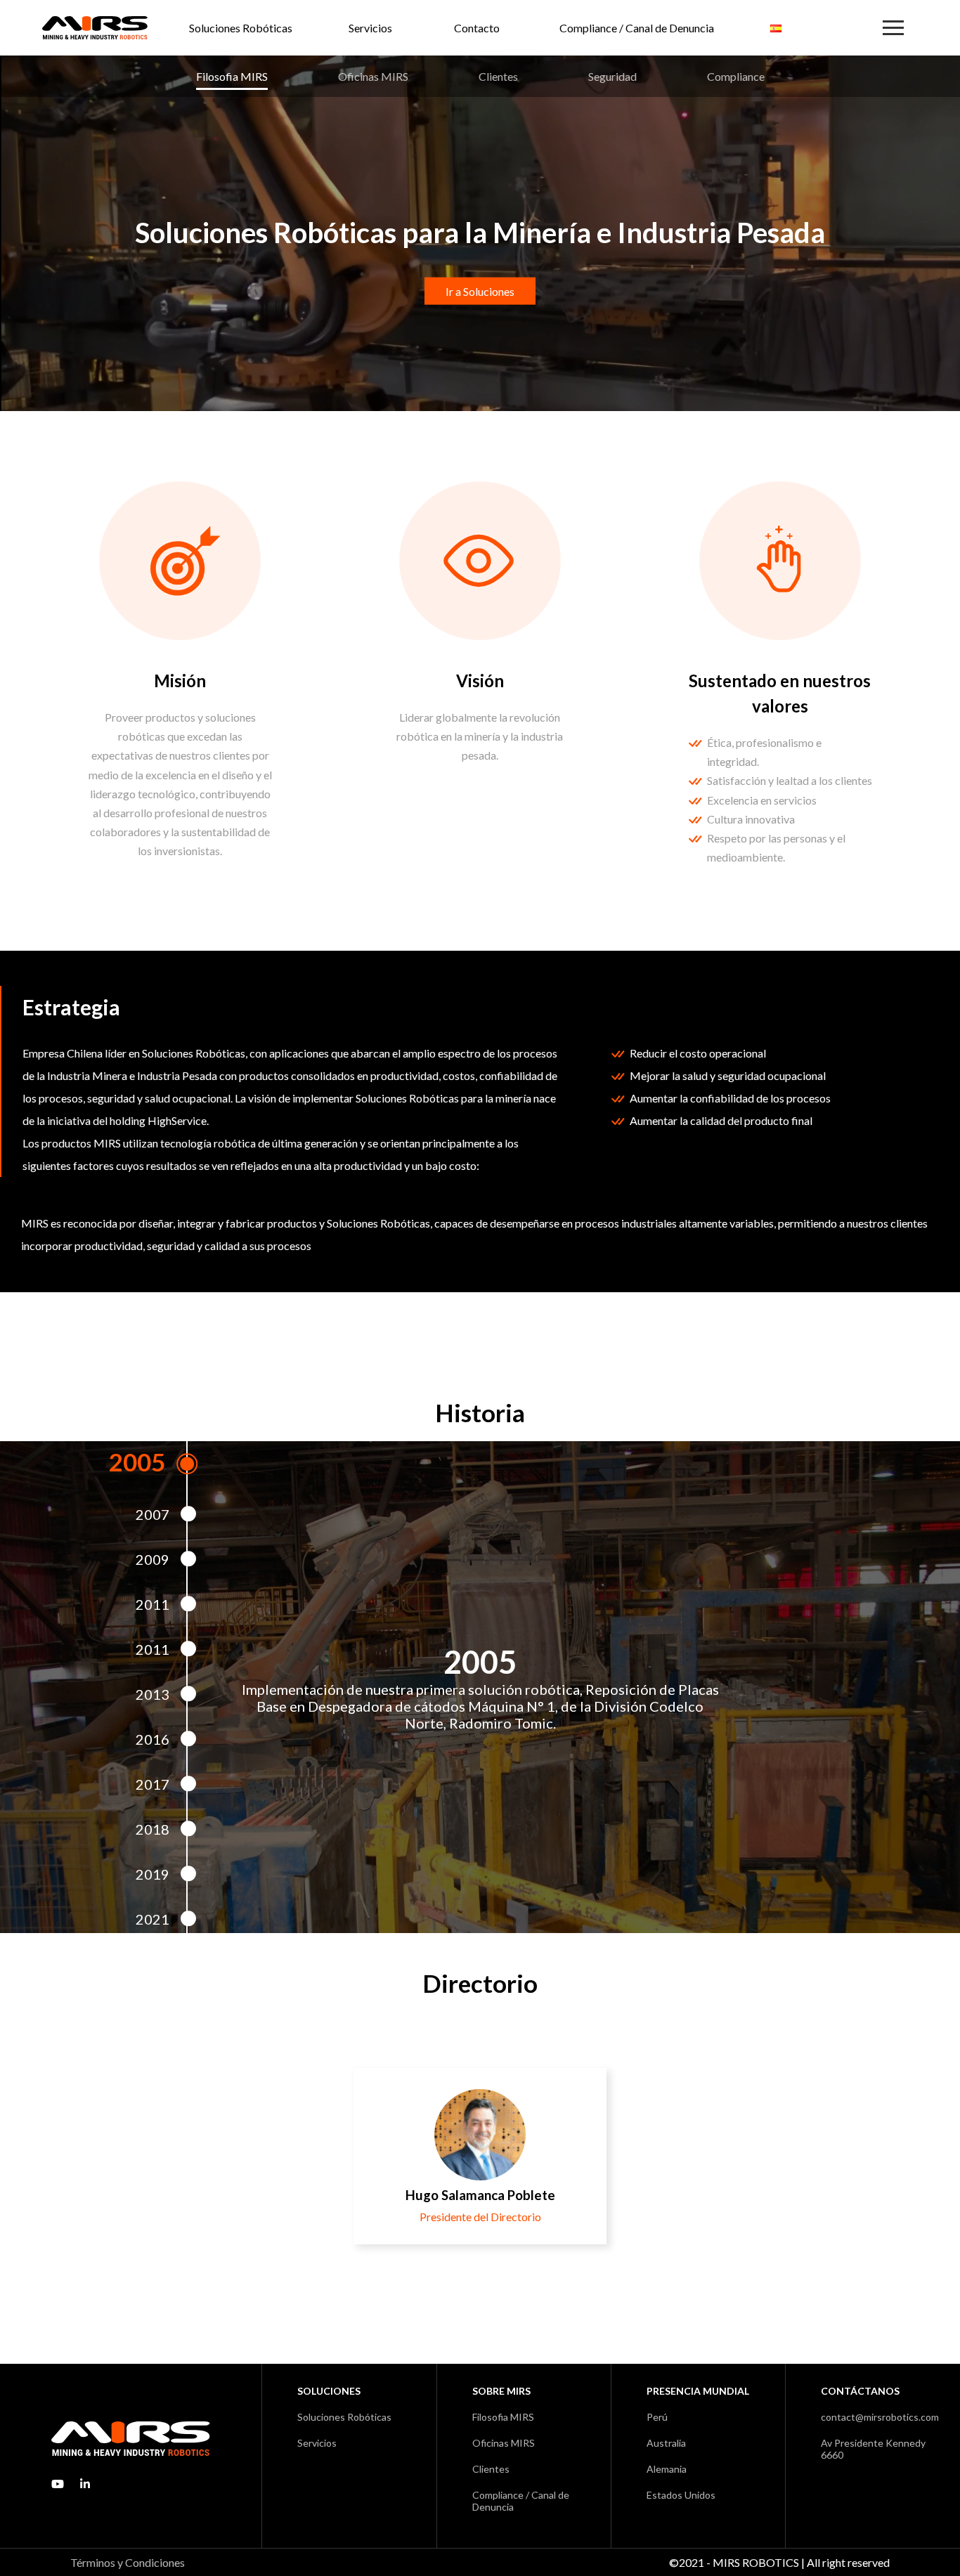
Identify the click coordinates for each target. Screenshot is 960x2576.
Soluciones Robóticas (241, 28)
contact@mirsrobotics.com (880, 2417)
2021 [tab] (153, 1919)
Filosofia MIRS (232, 76)
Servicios (370, 28)
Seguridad (612, 76)
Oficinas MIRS (373, 76)
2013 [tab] (153, 1694)
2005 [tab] (137, 1462)
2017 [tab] (153, 1784)
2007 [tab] (153, 1514)
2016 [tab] (153, 1739)
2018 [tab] (153, 1829)
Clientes (498, 76)
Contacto (477, 28)
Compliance (736, 76)
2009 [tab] (153, 1559)
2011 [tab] (153, 1604)
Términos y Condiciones (128, 2562)
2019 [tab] (153, 1874)
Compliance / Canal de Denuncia (637, 28)
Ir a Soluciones (480, 291)
